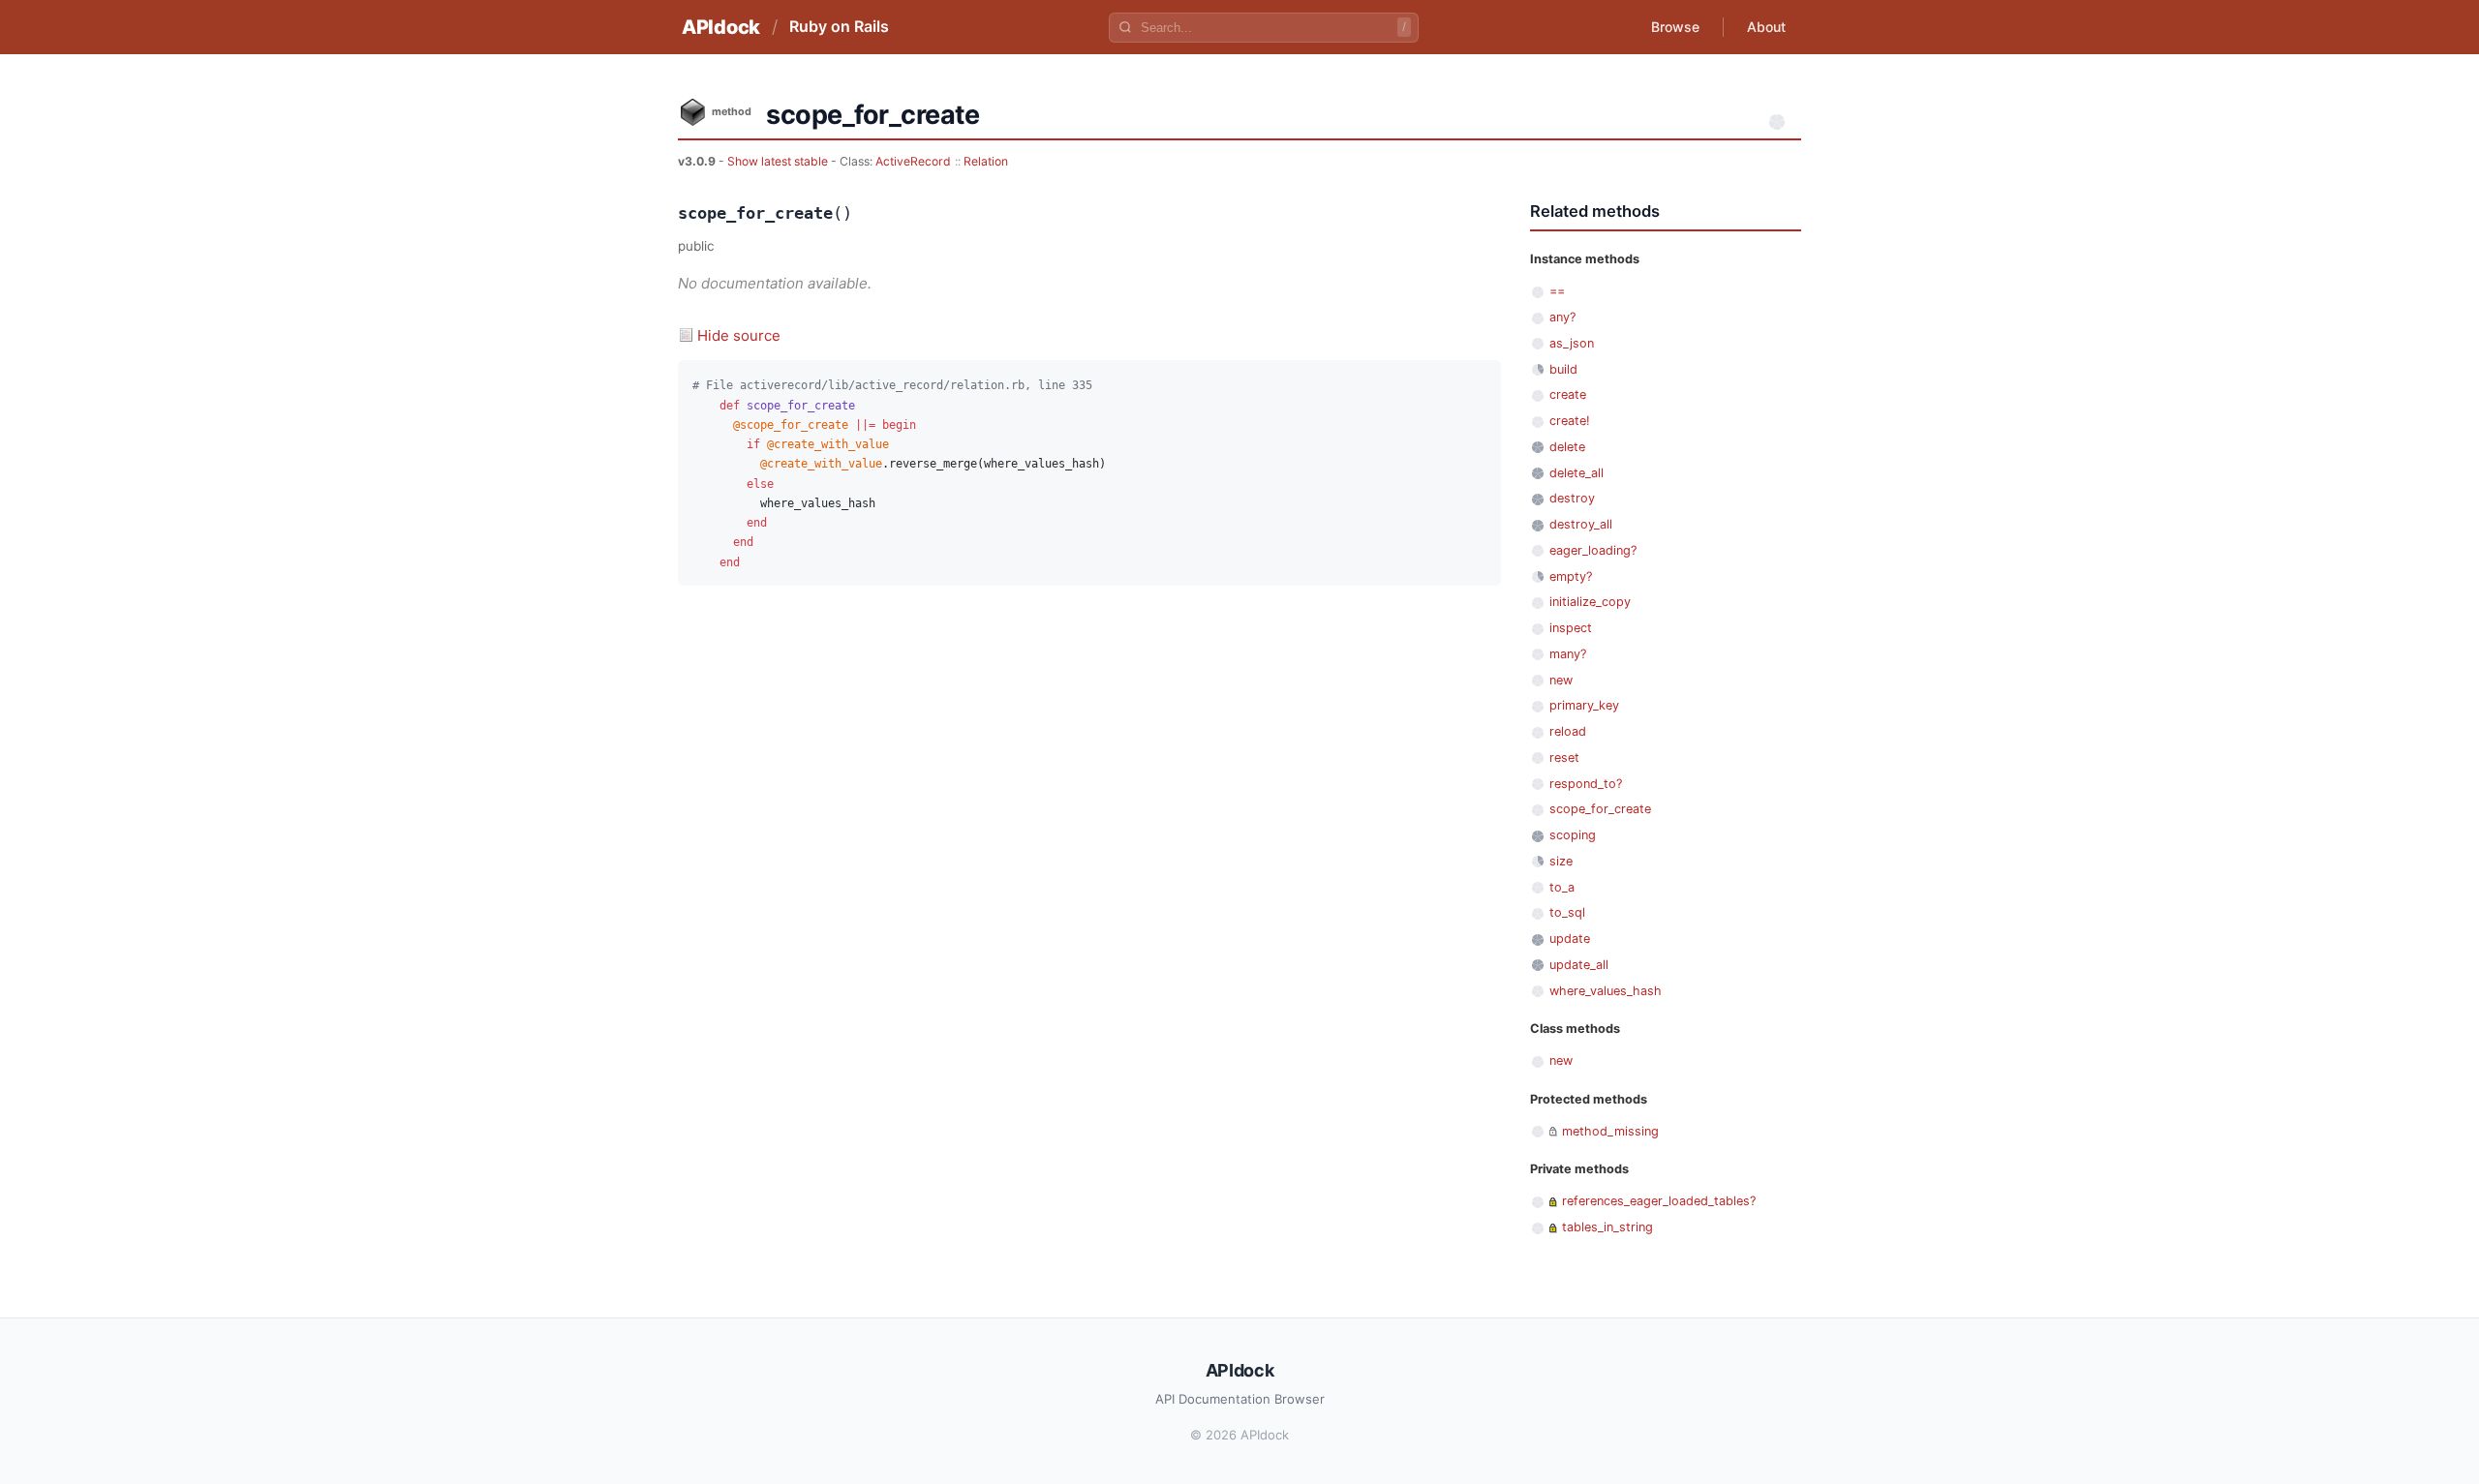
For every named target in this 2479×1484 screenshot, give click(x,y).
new (1561, 680)
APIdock (721, 27)
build (1563, 369)
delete (1567, 447)
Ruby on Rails (839, 26)
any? (1562, 317)
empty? (1571, 576)
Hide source (739, 335)
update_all (1579, 965)
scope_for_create (1600, 809)
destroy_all (1581, 524)
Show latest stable (779, 161)
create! (1570, 421)
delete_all (1576, 473)
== (1557, 291)
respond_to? (1586, 784)
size (1561, 861)
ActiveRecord (913, 161)
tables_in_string (1607, 1227)
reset (1564, 757)
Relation (986, 161)
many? (1568, 654)
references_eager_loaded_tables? (1659, 1201)
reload (1568, 731)
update (1570, 939)
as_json (1572, 343)
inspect (1571, 628)
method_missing (1610, 1131)
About (1766, 27)
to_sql (1567, 912)
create (1568, 394)
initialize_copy (1590, 602)
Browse (1675, 27)
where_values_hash (1606, 991)
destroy (1572, 498)
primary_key (1584, 705)
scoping (1573, 835)
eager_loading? (1593, 550)
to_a (1562, 887)
